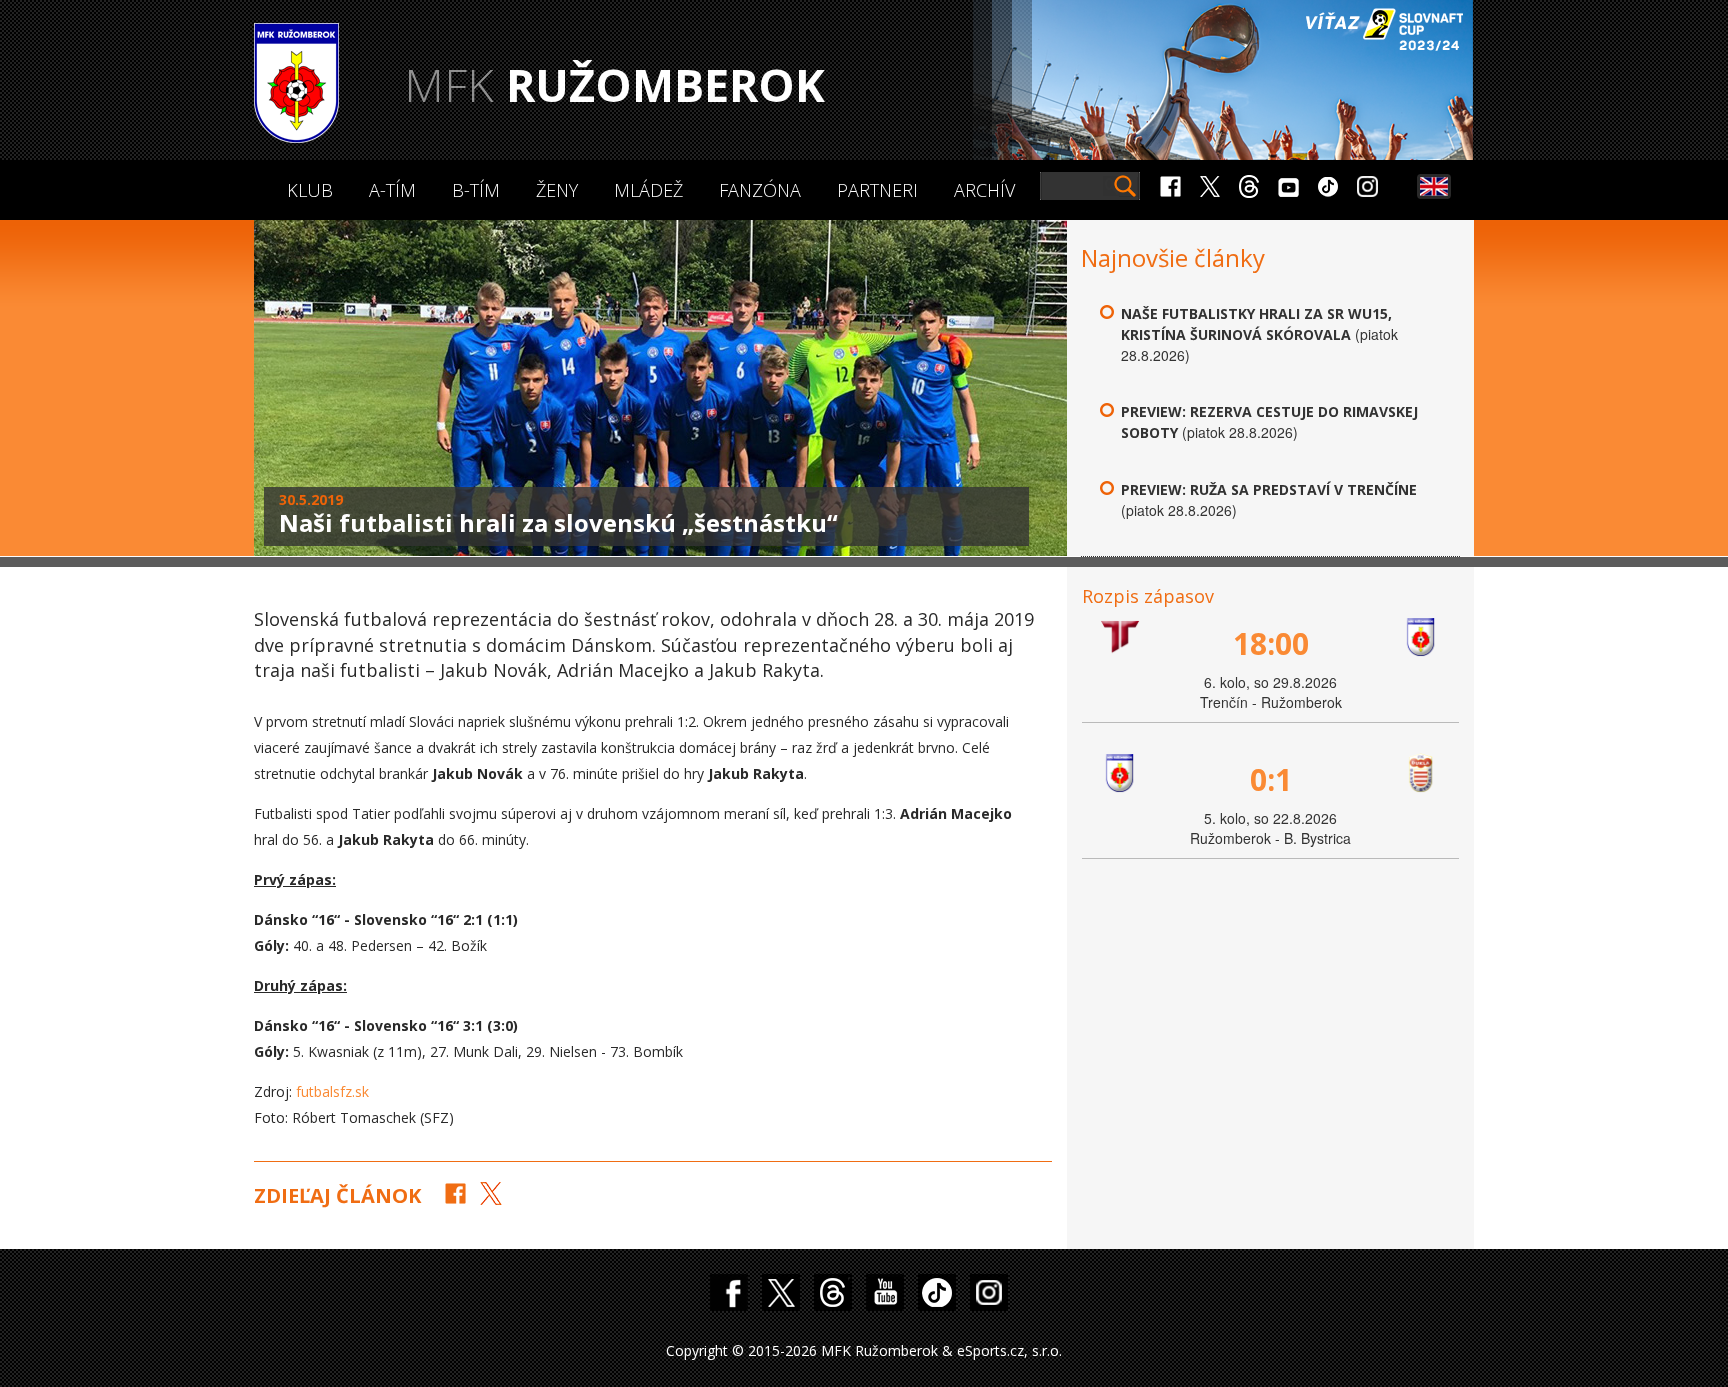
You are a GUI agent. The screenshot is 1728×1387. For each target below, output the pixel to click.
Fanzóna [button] (760, 190)
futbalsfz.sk (332, 1091)
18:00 (1271, 643)
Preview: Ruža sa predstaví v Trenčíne (1269, 489)
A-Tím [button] (392, 190)
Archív (984, 190)
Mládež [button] (648, 190)
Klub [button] (310, 190)
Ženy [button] (557, 190)
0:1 (1271, 779)
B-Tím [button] (476, 190)
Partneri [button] (877, 190)
